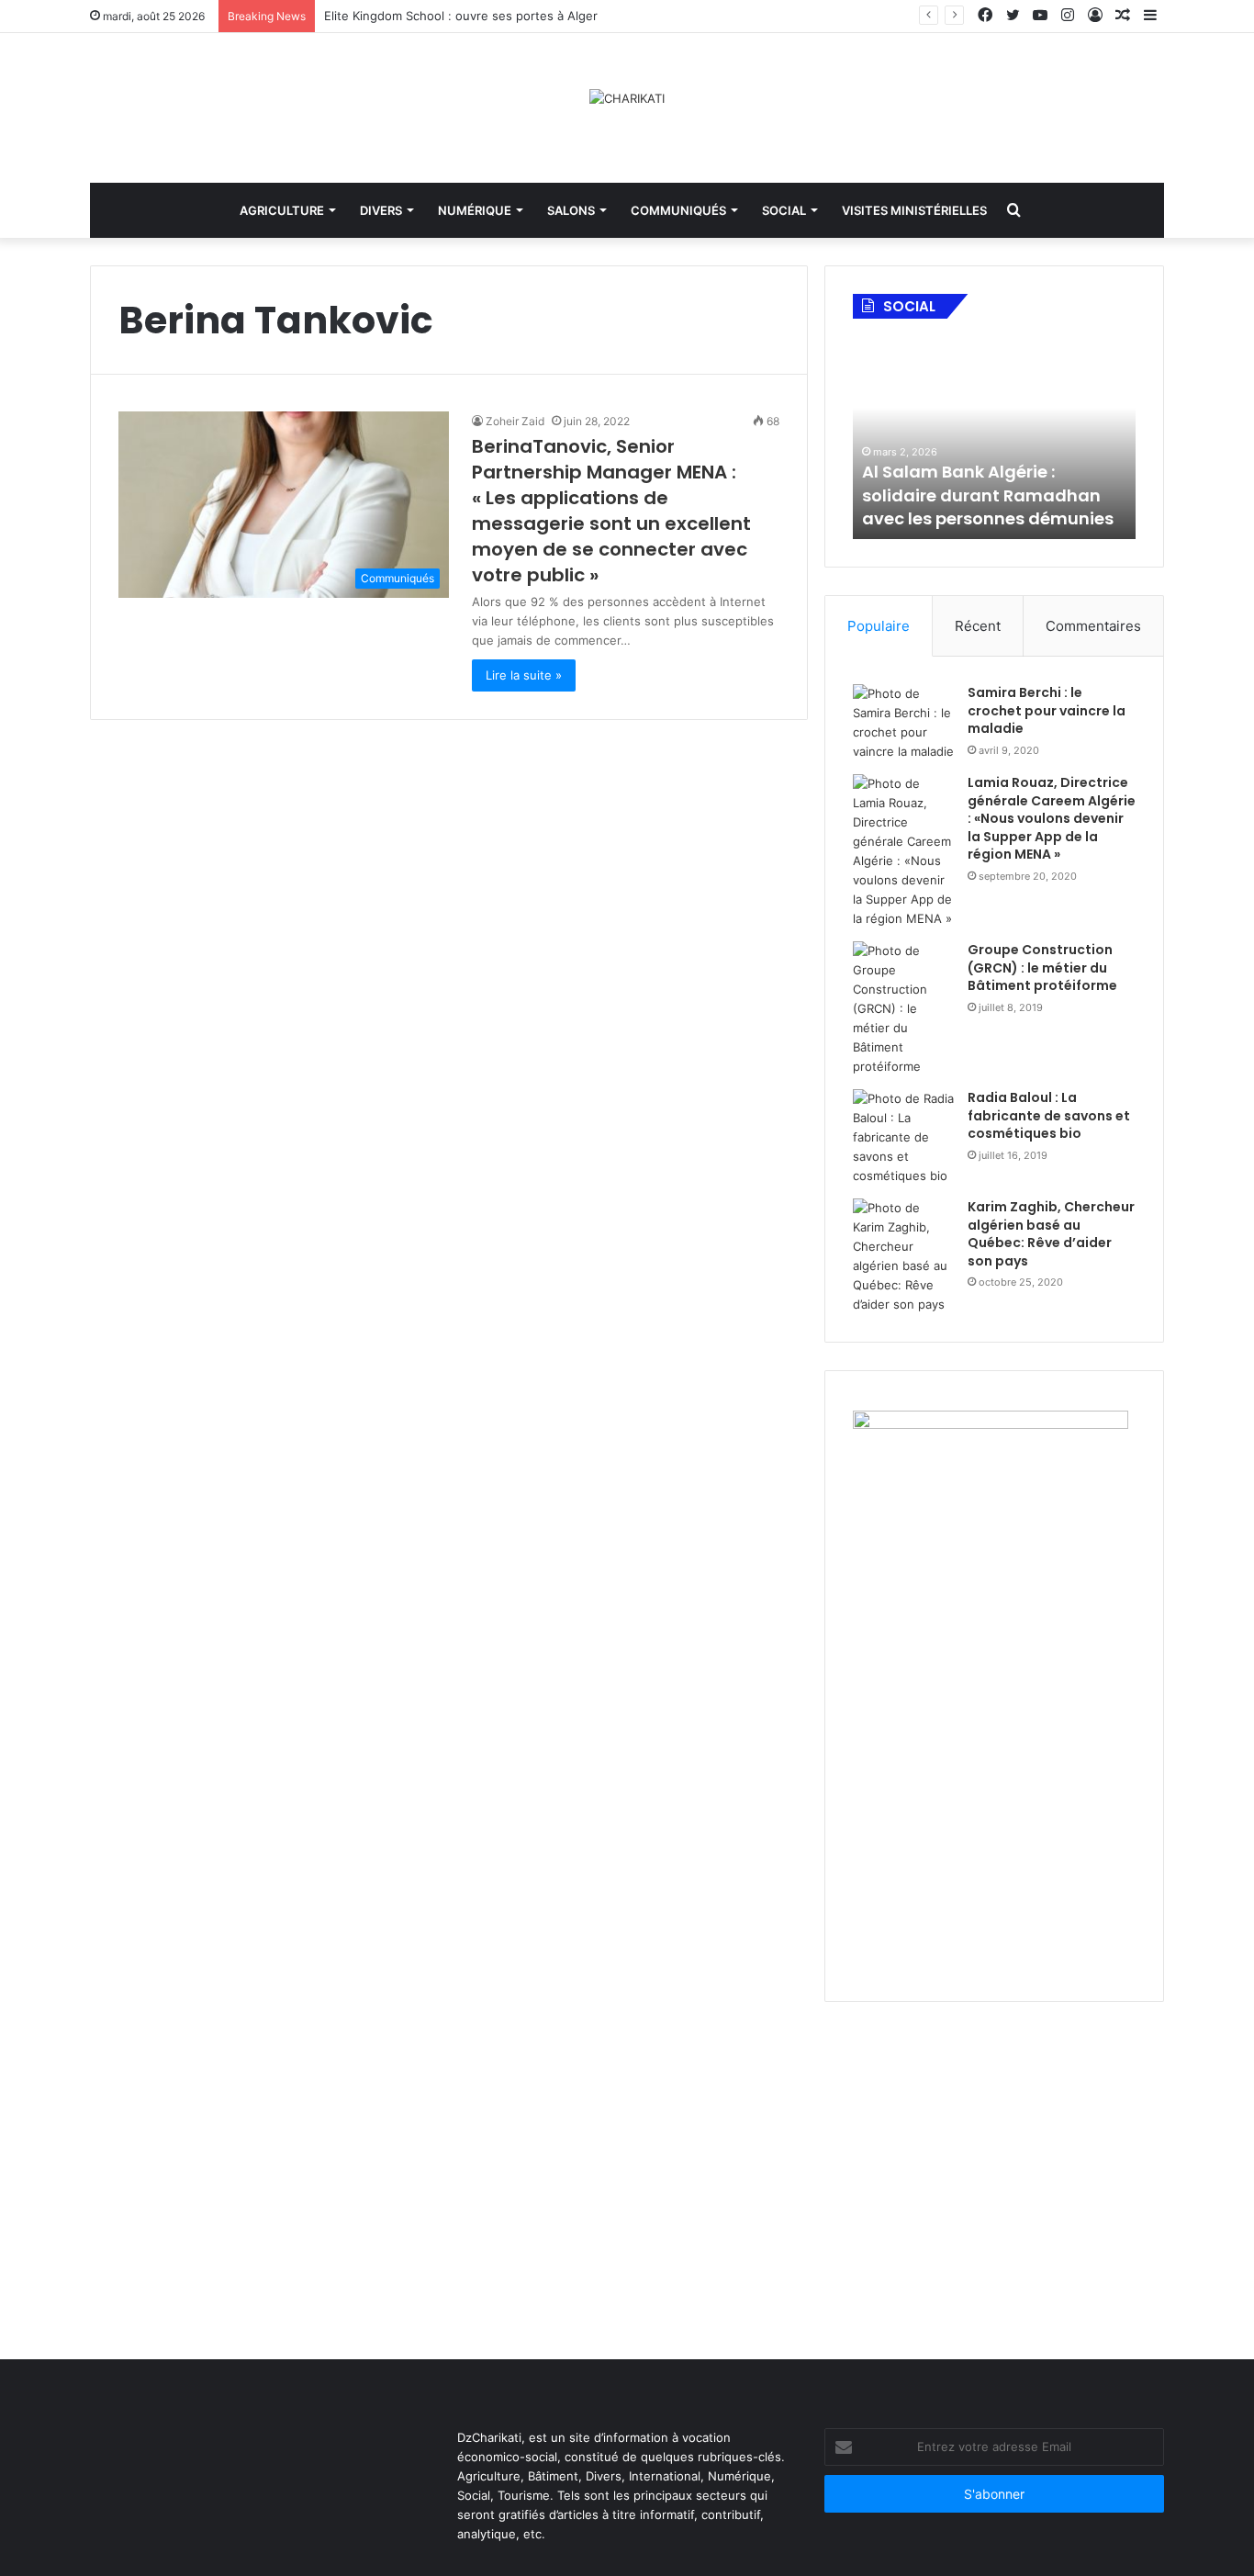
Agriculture (282, 210)
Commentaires (1093, 626)
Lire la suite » (524, 675)
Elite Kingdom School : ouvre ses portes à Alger (463, 16)
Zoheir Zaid (515, 421)
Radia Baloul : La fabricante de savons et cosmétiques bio (1049, 1115)
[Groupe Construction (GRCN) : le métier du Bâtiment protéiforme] (903, 1009)
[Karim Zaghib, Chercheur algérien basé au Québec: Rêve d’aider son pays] (903, 1256)
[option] (994, 438)
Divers (381, 210)
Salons (571, 210)
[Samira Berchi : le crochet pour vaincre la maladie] (903, 723)
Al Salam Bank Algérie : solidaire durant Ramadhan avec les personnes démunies (988, 495)
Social (784, 210)
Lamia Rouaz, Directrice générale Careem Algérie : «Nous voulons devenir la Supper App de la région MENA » (1052, 818)
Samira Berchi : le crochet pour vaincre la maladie (1047, 710)
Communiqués (678, 210)
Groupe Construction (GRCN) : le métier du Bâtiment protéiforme (1042, 967)
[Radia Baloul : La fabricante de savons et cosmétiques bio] (903, 1137)
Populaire (879, 626)
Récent (978, 626)
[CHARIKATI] (627, 98)
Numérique (475, 210)
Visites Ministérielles (914, 210)
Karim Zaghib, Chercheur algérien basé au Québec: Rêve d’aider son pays (1051, 1234)
